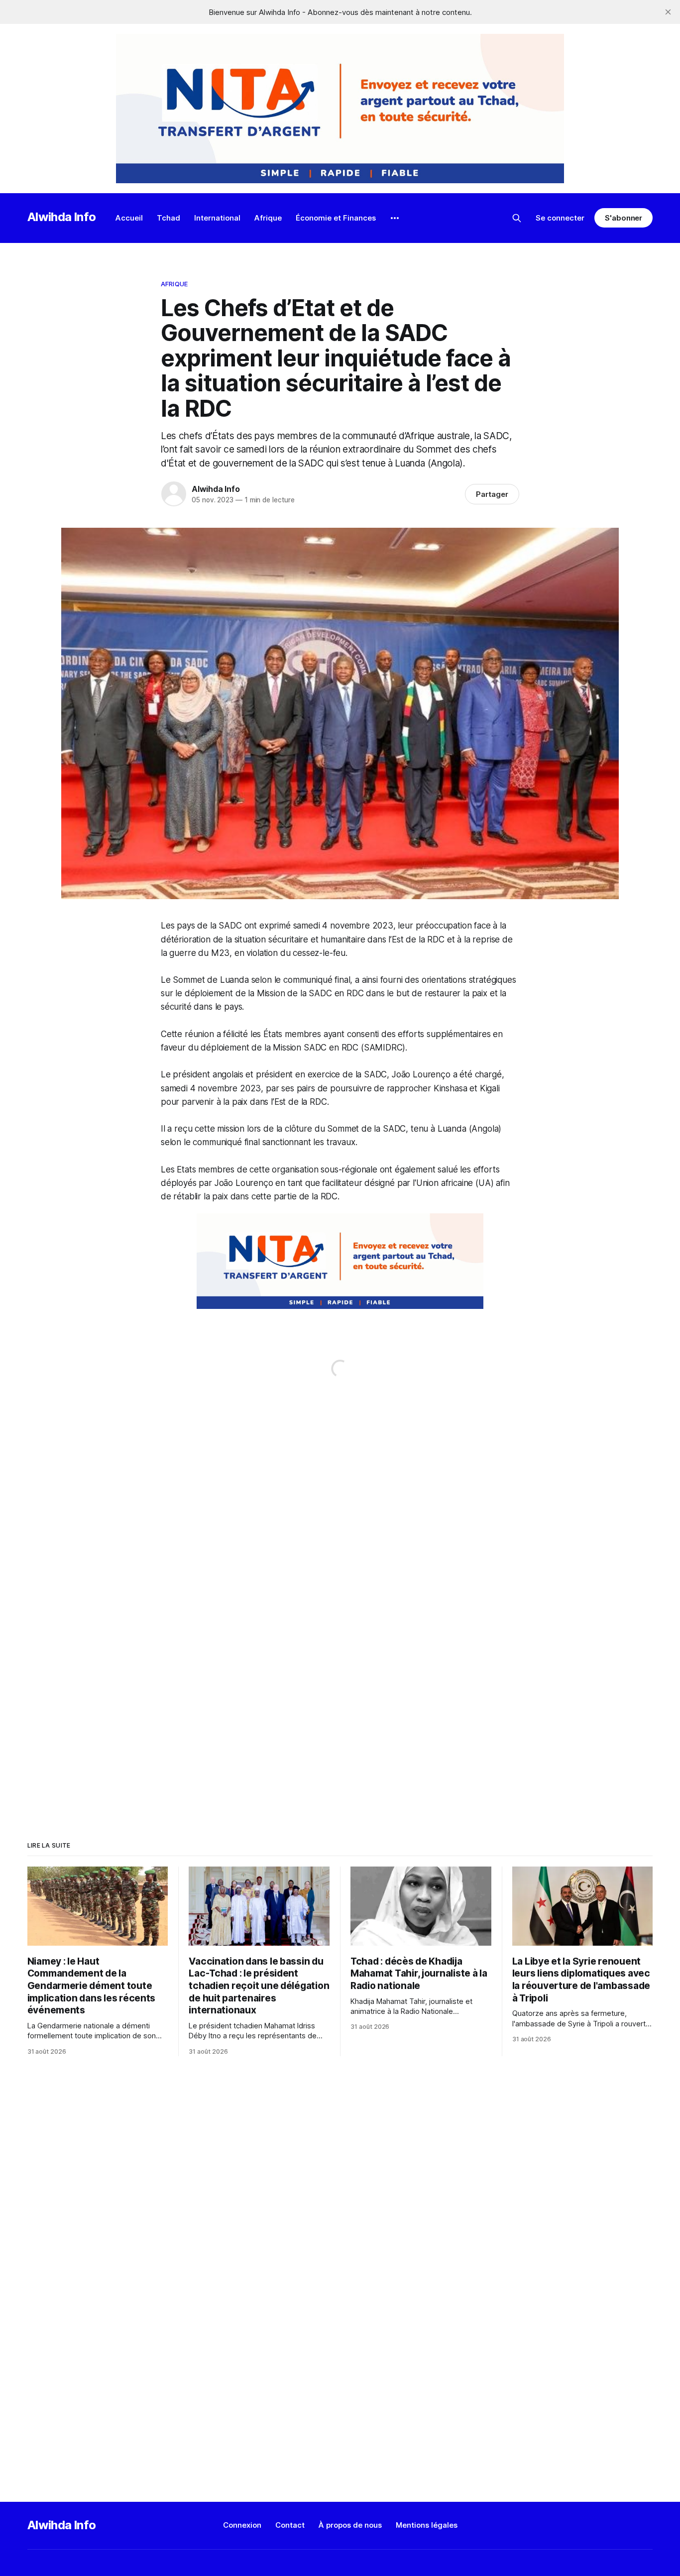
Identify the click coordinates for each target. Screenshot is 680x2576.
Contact (290, 2525)
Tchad (169, 218)
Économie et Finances (336, 218)
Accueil (129, 218)
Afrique (268, 218)
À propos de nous (350, 2525)
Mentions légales (427, 2525)
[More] (395, 218)
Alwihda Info (62, 217)
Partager (492, 494)
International (217, 218)
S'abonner (623, 218)
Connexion (242, 2525)
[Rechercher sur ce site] (517, 218)
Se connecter (560, 218)
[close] (668, 12)
